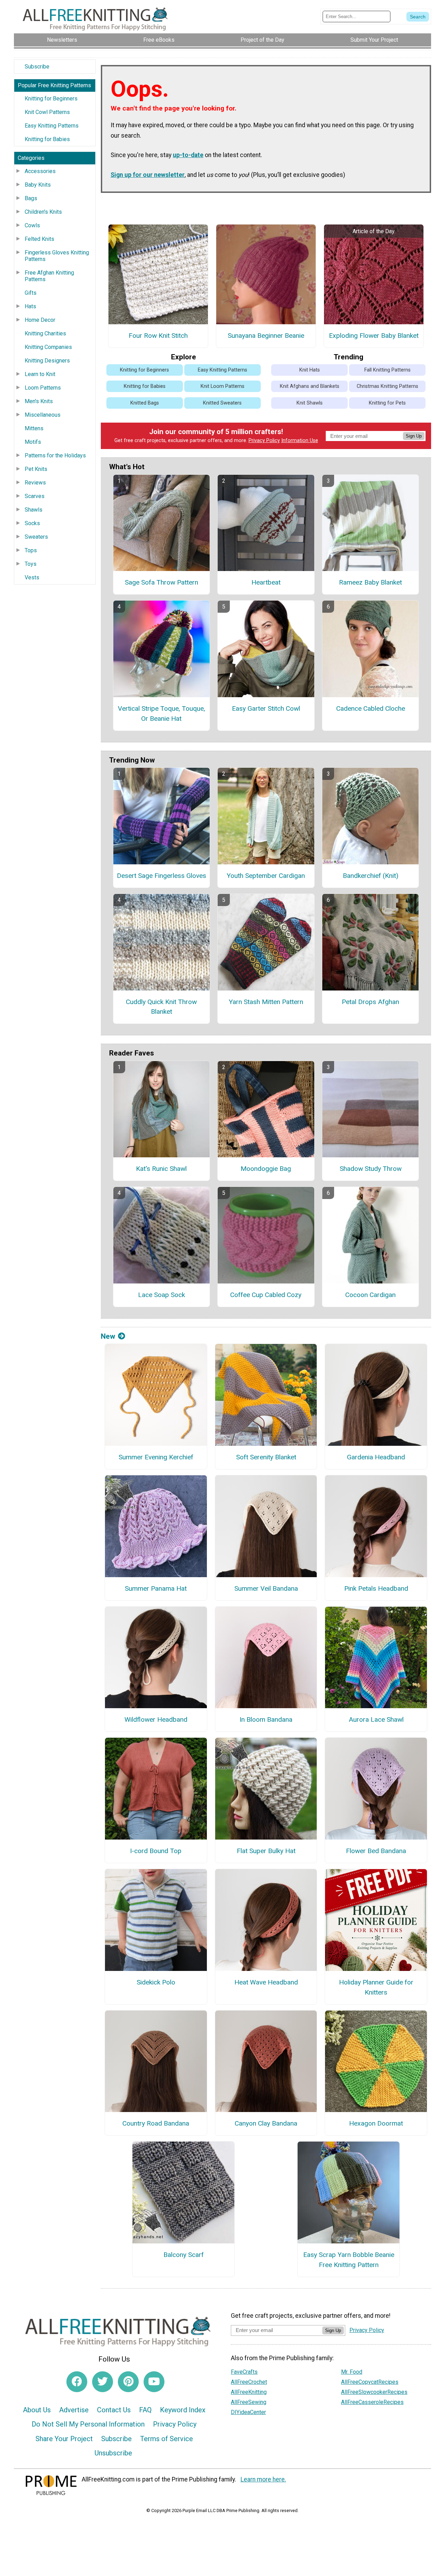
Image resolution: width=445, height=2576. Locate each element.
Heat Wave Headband (266, 1982)
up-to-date (188, 155)
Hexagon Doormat (376, 2123)
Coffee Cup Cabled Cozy (266, 1295)
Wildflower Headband (156, 1719)
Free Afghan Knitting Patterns (49, 276)
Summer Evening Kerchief (156, 1457)
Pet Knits (36, 469)
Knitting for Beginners (51, 99)
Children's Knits (43, 212)
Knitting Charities (45, 333)
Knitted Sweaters (222, 403)
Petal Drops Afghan (370, 1002)
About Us (37, 2410)
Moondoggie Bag (266, 1169)
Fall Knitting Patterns (387, 370)
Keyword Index (183, 2410)
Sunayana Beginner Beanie (266, 336)
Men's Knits (39, 401)
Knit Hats (310, 370)
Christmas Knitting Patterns (387, 386)
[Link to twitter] (103, 2382)
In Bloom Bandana (266, 1719)
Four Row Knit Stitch (158, 336)
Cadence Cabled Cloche (371, 708)
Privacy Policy (264, 441)
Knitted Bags (145, 403)
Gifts (31, 293)
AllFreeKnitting (249, 2392)
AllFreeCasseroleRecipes (372, 2402)
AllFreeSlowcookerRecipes (374, 2392)
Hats (30, 306)
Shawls (34, 510)
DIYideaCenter (248, 2412)
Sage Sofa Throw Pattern (161, 582)
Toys (31, 564)
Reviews (35, 483)
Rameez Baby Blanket (370, 582)
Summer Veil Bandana (266, 1588)
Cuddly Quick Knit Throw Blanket (161, 1007)
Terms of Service (167, 2439)
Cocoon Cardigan (370, 1295)
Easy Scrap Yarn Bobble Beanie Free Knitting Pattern (349, 2260)
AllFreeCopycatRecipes (370, 2382)
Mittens (34, 428)
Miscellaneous (43, 415)
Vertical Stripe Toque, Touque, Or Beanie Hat (161, 714)
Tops (31, 550)
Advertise (74, 2410)
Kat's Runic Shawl (161, 1169)
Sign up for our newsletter (148, 175)
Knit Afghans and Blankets (310, 386)
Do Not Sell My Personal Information (88, 2424)
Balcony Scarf (184, 2255)
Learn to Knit (40, 374)
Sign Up (414, 436)
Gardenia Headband (376, 1457)
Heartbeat (266, 582)
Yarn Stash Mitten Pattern (266, 1002)
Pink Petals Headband (376, 1588)
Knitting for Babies (47, 139)
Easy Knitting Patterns (52, 126)
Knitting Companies (48, 347)
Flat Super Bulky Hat (266, 1851)
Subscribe (37, 67)
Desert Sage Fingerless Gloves (161, 876)
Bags (31, 198)
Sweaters (36, 537)
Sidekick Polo (156, 1982)
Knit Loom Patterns (222, 386)
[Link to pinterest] (128, 2382)
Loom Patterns (43, 388)
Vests (32, 577)
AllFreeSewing (249, 2402)
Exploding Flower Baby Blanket (374, 336)
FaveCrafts (244, 2372)
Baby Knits (38, 185)
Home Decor (40, 320)
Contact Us (114, 2410)
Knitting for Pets (387, 403)
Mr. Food (352, 2372)
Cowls (32, 225)
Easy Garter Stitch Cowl (266, 708)
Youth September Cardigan (266, 876)
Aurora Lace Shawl (376, 1719)
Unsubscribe (113, 2453)
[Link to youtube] (154, 2382)
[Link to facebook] (77, 2382)
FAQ (145, 2410)
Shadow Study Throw (371, 1169)
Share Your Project (64, 2439)
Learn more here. (263, 2479)
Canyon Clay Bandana (266, 2123)
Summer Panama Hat (156, 1588)
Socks (32, 523)
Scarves (35, 496)
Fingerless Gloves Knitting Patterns (57, 256)
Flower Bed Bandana (376, 1851)
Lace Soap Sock (161, 1295)
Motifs (33, 442)
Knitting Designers (47, 361)
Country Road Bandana (156, 2123)
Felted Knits (39, 239)
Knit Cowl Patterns (47, 112)
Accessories (40, 171)
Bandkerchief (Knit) (371, 876)
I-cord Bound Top (156, 1851)
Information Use (300, 441)
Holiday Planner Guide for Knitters (376, 1987)
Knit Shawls (310, 403)
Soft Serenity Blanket (266, 1457)
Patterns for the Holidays (55, 455)
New (108, 1336)
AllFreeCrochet (249, 2382)
